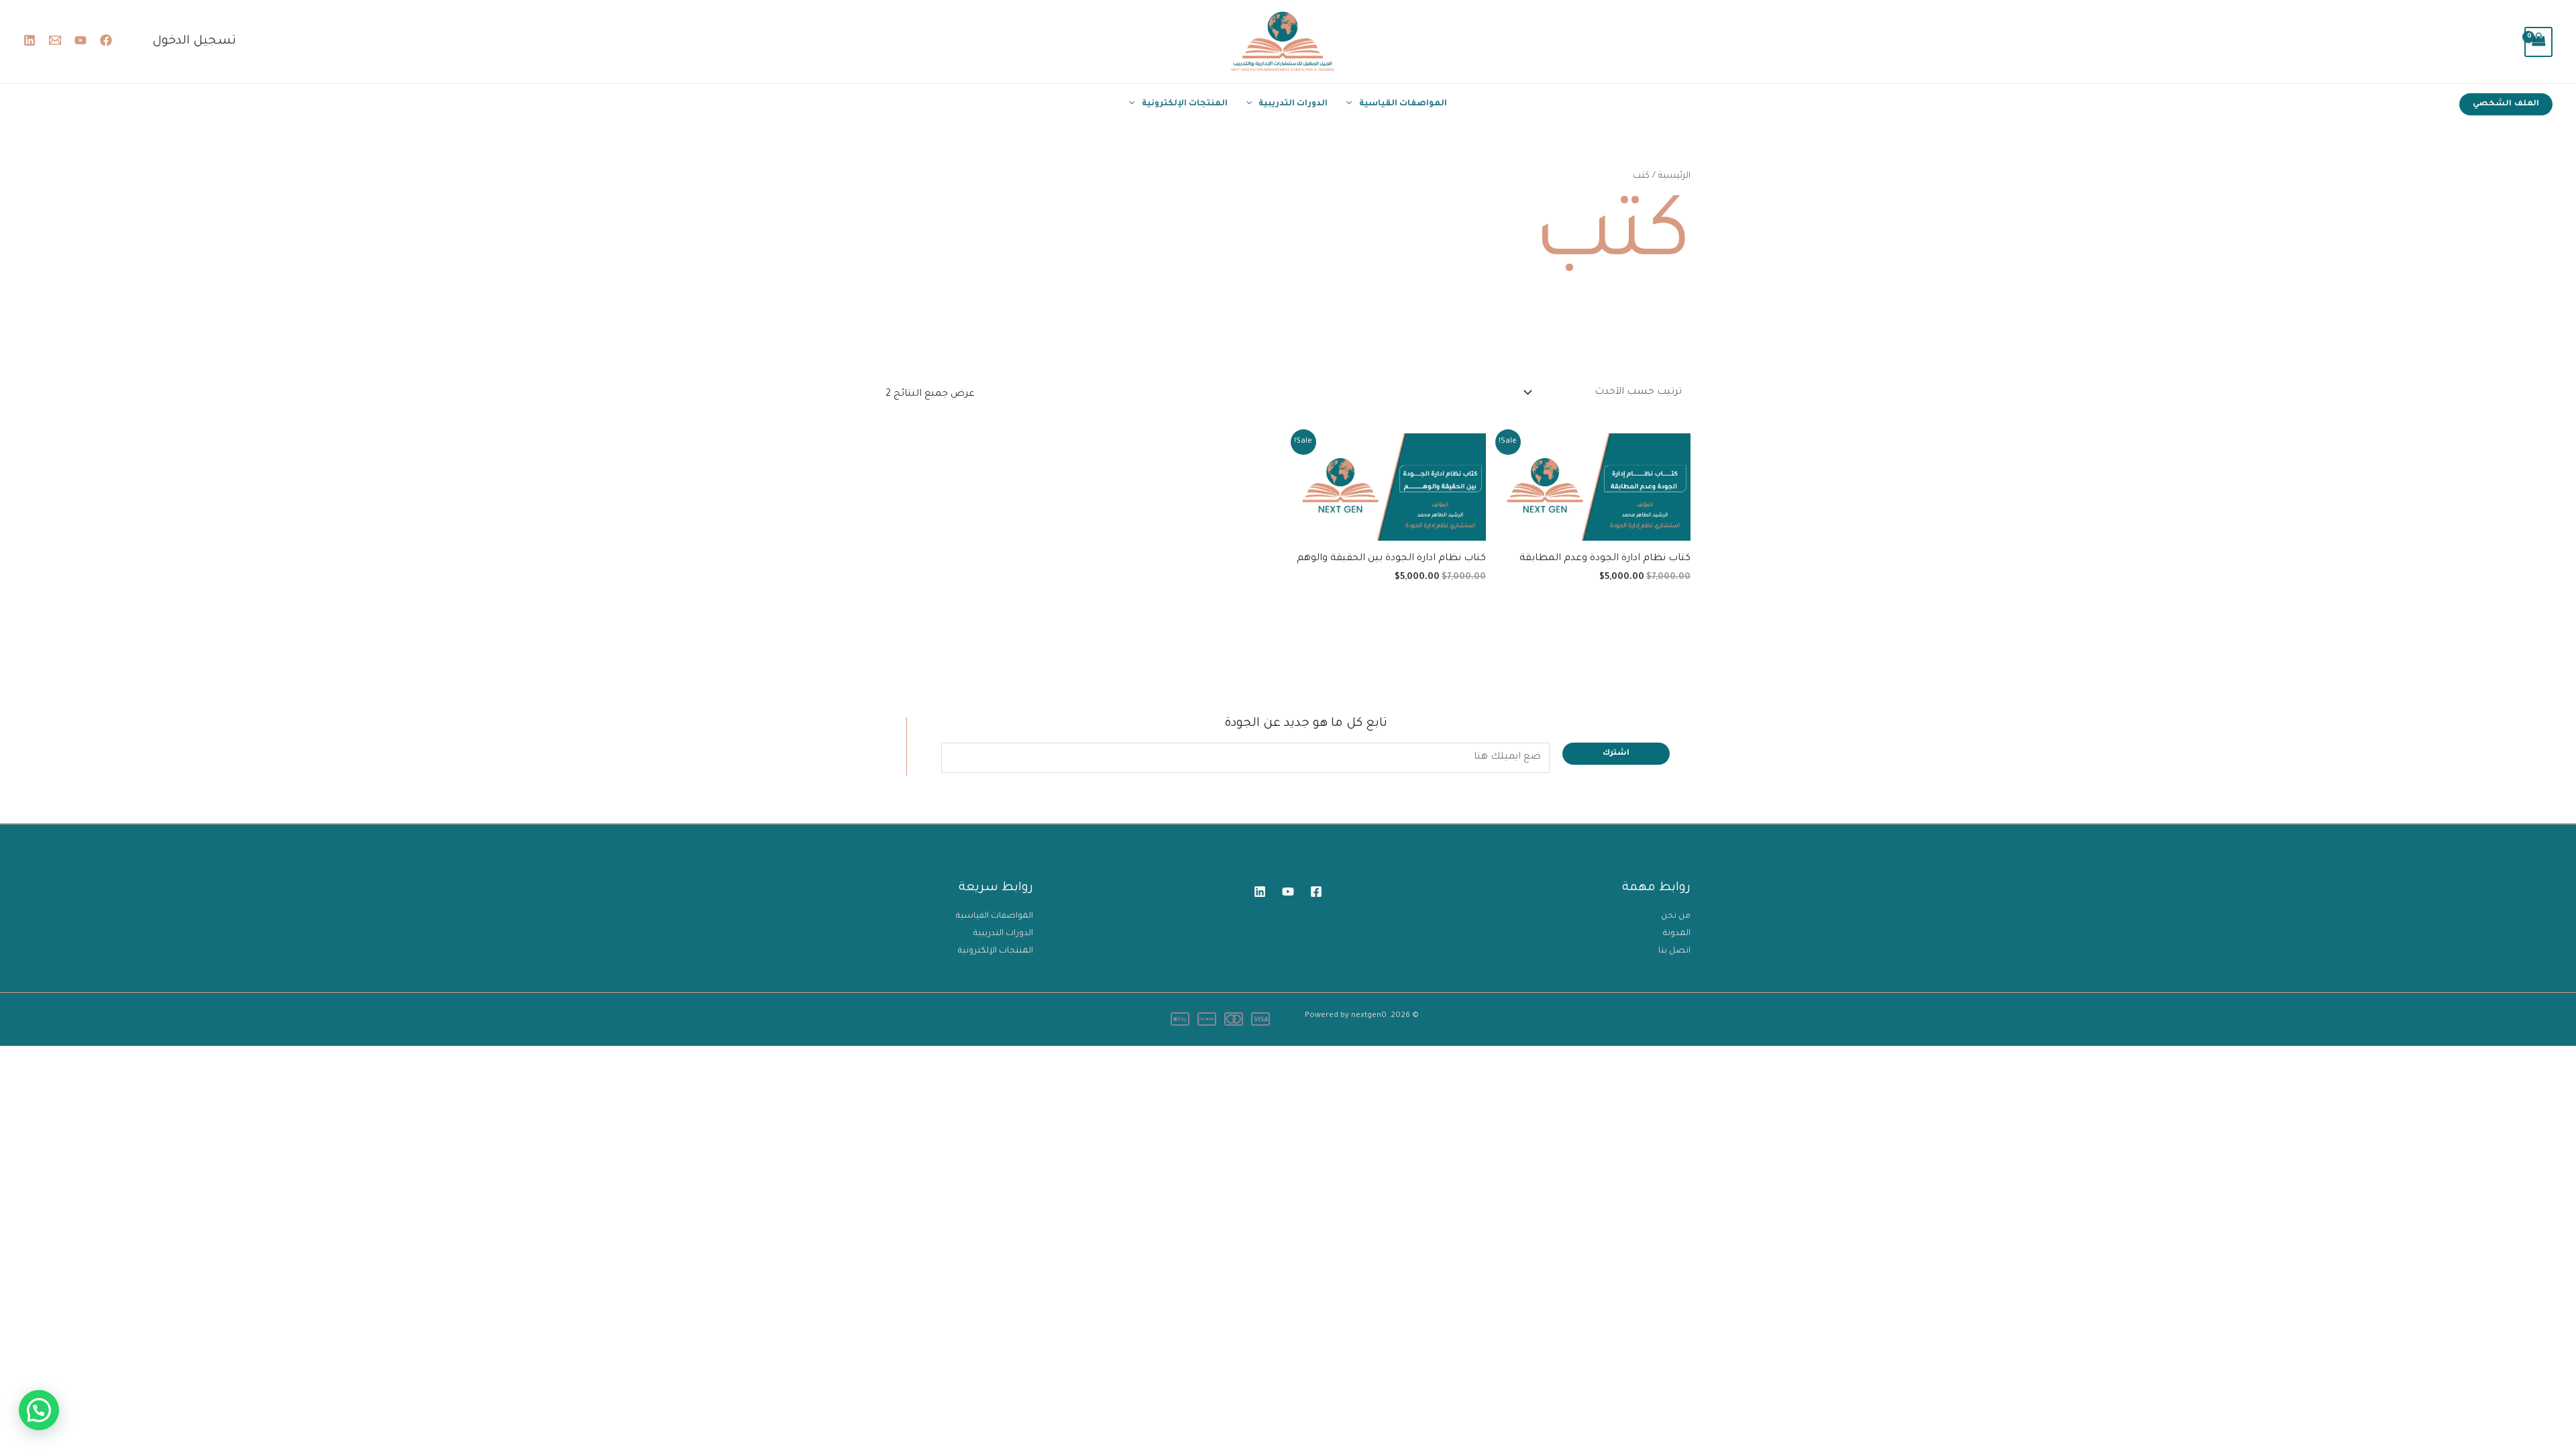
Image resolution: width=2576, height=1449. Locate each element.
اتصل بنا (1674, 951)
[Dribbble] (1260, 892)
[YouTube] (80, 40)
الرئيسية (1674, 176)
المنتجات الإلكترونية (1185, 104)
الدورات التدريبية (1293, 104)
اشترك (1616, 754)
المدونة (1677, 934)
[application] (1352, 104)
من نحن (1676, 916)
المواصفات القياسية (1403, 104)
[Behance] (30, 40)
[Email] (55, 40)
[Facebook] (106, 40)
